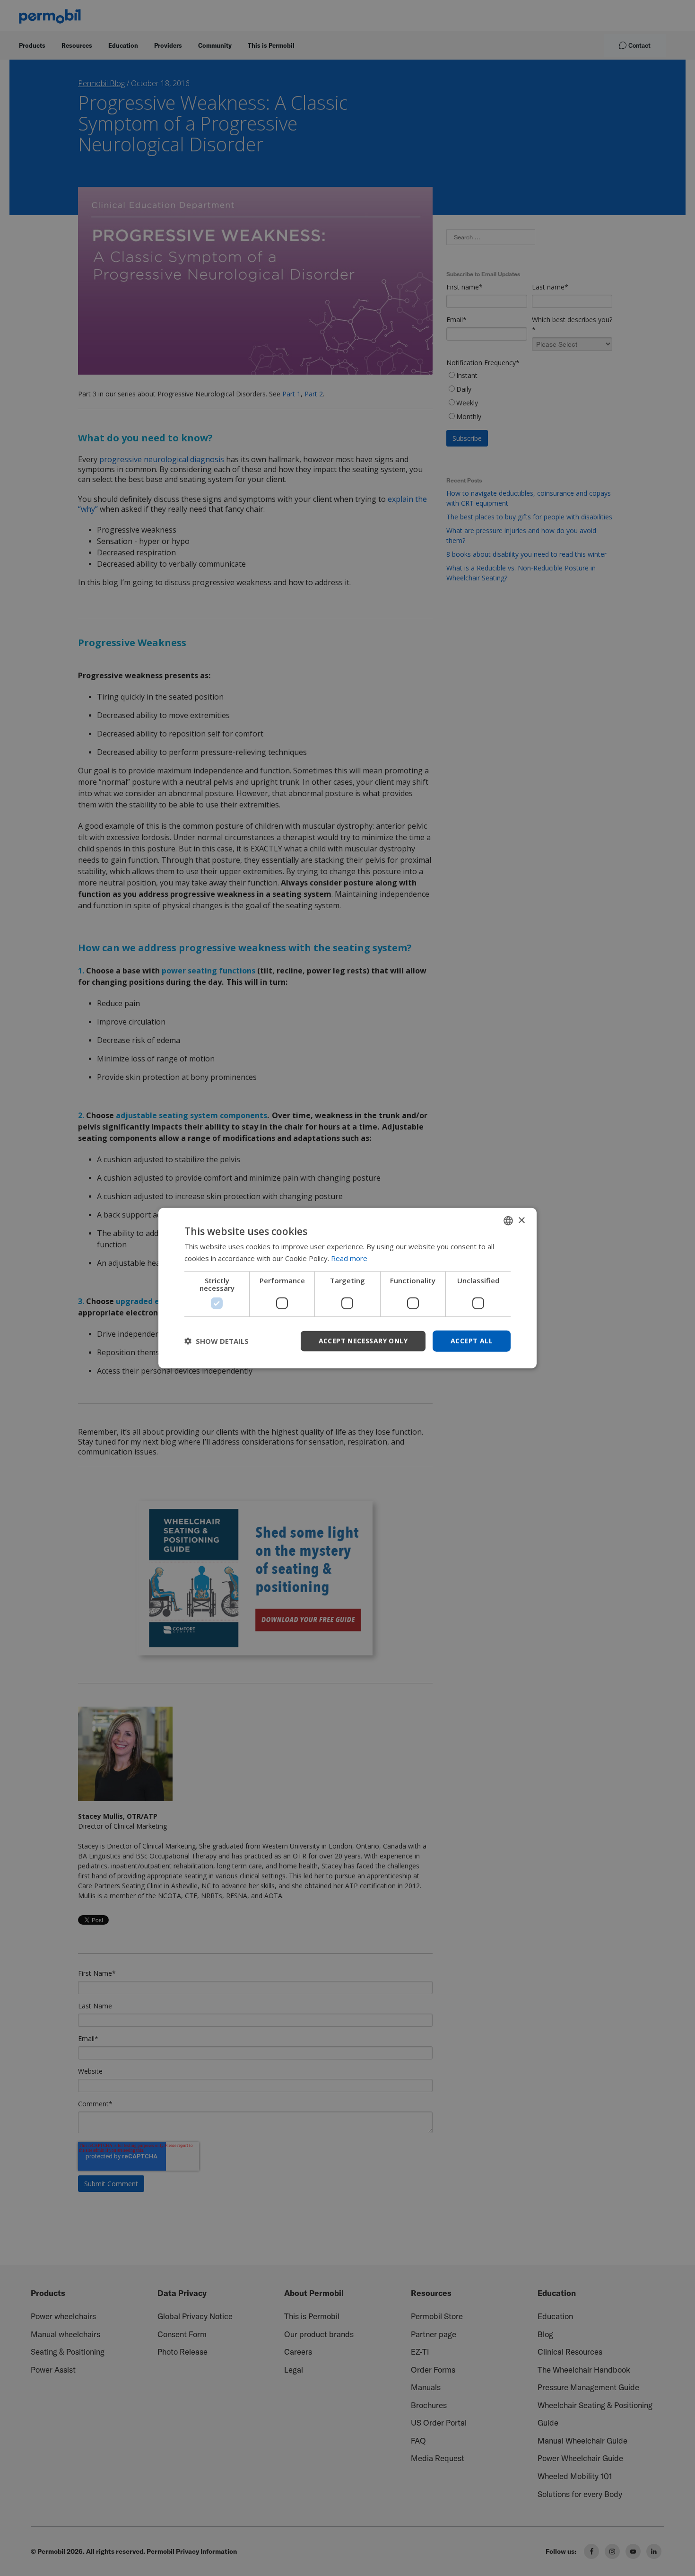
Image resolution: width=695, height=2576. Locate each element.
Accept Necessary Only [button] (363, 1341)
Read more (349, 1258)
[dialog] (347, 1288)
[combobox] (508, 1221)
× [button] (521, 1220)
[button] (217, 1341)
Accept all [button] (472, 1341)
